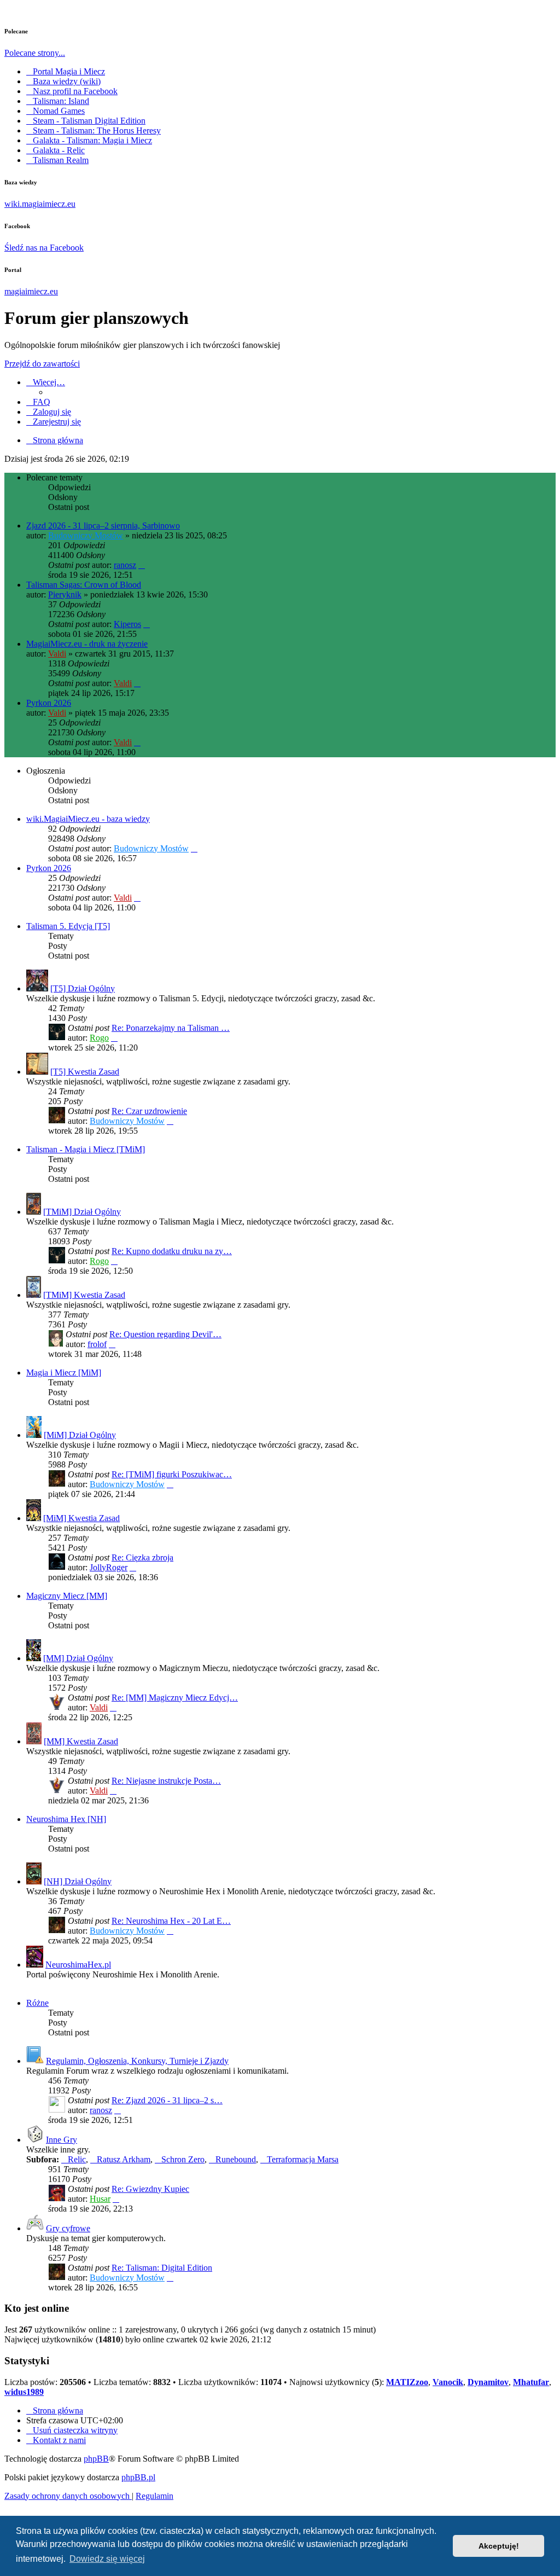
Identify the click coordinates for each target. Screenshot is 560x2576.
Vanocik (448, 2382)
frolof (97, 1344)
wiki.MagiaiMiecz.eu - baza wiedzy (88, 819)
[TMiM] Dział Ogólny (82, 1212)
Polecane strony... (35, 53)
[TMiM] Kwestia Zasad (84, 1295)
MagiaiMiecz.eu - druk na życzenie (87, 644)
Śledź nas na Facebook (44, 248)
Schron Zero (183, 2159)
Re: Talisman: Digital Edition (162, 2268)
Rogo (99, 1038)
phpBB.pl (138, 2477)
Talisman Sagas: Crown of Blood (84, 585)
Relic (77, 2159)
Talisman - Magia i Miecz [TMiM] (86, 1149)
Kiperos (127, 624)
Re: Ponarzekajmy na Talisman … (171, 1028)
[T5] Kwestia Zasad (85, 1072)
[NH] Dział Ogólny (78, 1881)
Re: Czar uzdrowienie (149, 1111)
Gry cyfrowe (68, 2228)
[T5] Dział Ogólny (83, 988)
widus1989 (24, 2392)
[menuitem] (38, 402)
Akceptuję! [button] (499, 2546)
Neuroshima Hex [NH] (66, 1819)
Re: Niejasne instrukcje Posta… (166, 1781)
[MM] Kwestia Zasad (81, 1741)
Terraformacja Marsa (303, 2159)
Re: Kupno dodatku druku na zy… (172, 1251)
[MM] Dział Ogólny (78, 1658)
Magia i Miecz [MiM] (64, 1373)
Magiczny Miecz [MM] (67, 1596)
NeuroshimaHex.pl (78, 1965)
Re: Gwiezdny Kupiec (150, 2189)
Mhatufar (531, 2382)
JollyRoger (109, 1567)
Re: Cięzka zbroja (142, 1557)
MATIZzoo (407, 2382)
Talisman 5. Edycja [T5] (68, 926)
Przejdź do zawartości (42, 364)
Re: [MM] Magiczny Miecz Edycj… (175, 1698)
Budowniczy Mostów (86, 535)
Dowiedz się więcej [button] (107, 2559)
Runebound (236, 2159)
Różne (37, 2003)
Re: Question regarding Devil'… (165, 1334)
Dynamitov (488, 2382)
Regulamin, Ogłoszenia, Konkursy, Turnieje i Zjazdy (137, 2061)
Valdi (57, 654)
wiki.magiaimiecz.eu (40, 204)
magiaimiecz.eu (31, 291)
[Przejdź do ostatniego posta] (142, 565)
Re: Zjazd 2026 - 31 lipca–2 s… (167, 2100)
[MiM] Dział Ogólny (80, 1435)
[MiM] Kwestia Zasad (81, 1518)
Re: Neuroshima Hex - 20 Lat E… (171, 1921)
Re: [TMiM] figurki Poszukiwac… (172, 1474)
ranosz (125, 565)
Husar (100, 2199)
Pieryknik (65, 594)
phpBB (96, 2459)
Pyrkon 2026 (49, 703)
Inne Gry (62, 2140)
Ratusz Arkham (124, 2159)
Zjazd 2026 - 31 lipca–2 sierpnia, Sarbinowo (103, 526)
